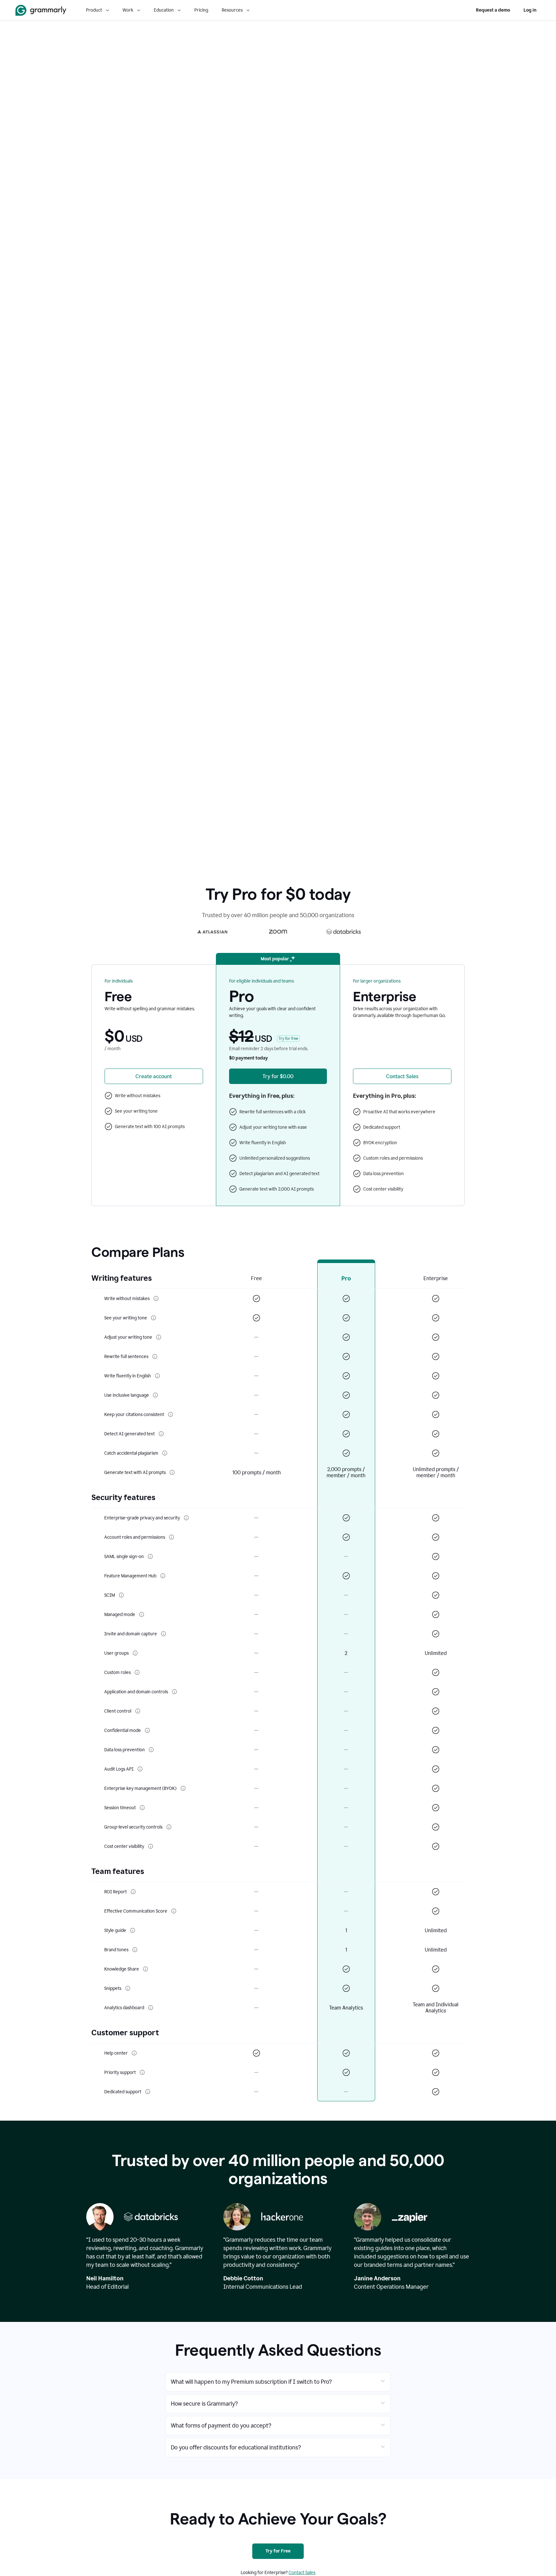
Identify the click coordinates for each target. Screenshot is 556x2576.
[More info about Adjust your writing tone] (159, 1337)
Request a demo (493, 10)
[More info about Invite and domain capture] (163, 1634)
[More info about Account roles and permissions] (171, 1537)
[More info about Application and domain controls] (174, 1692)
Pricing (201, 10)
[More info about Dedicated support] (148, 2092)
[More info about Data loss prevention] (151, 1750)
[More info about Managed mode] (142, 1614)
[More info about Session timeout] (142, 1808)
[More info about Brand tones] (135, 1950)
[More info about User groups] (135, 1653)
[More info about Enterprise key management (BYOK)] (183, 1788)
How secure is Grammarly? (204, 2404)
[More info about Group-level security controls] (169, 1827)
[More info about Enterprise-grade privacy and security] (186, 1518)
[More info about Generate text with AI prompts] (172, 1472)
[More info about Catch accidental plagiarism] (165, 1453)
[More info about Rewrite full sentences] (155, 1356)
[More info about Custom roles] (137, 1672)
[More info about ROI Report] (133, 1892)
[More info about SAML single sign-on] (150, 1556)
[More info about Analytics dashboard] (151, 2008)
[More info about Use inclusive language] (155, 1395)
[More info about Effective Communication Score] (174, 1911)
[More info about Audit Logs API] (140, 1769)
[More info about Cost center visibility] (151, 1846)
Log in (530, 10)
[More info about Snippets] (128, 1988)
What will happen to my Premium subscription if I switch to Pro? (251, 2382)
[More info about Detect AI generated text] (161, 1434)
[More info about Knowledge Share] (145, 1969)
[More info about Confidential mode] (147, 1730)
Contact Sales (302, 2573)
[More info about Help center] (134, 2053)
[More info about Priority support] (142, 2072)
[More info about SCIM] (121, 1595)
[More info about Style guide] (133, 1930)
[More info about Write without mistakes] (156, 1298)
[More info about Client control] (138, 1711)
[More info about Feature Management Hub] (163, 1576)
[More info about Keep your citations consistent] (171, 1414)
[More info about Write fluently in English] (157, 1376)
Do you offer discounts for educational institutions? (236, 2448)
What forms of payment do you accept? (221, 2426)
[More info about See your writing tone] (153, 1318)
